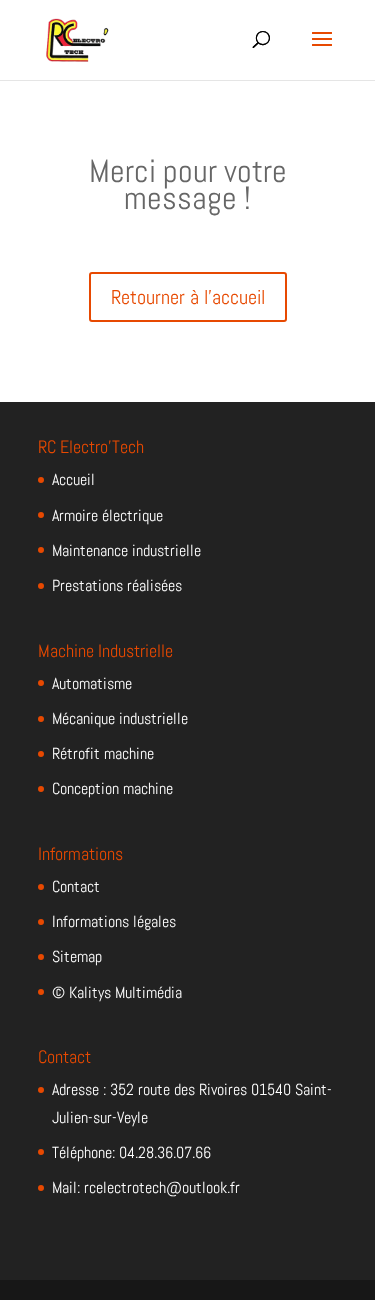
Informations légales (114, 921)
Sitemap (77, 956)
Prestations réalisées (117, 585)
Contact (76, 886)
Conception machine (112, 788)
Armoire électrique (107, 515)
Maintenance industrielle (126, 550)
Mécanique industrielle (120, 718)
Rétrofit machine (103, 753)
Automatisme (92, 683)
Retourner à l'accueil (188, 297)
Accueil (73, 479)
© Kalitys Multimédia (117, 992)
